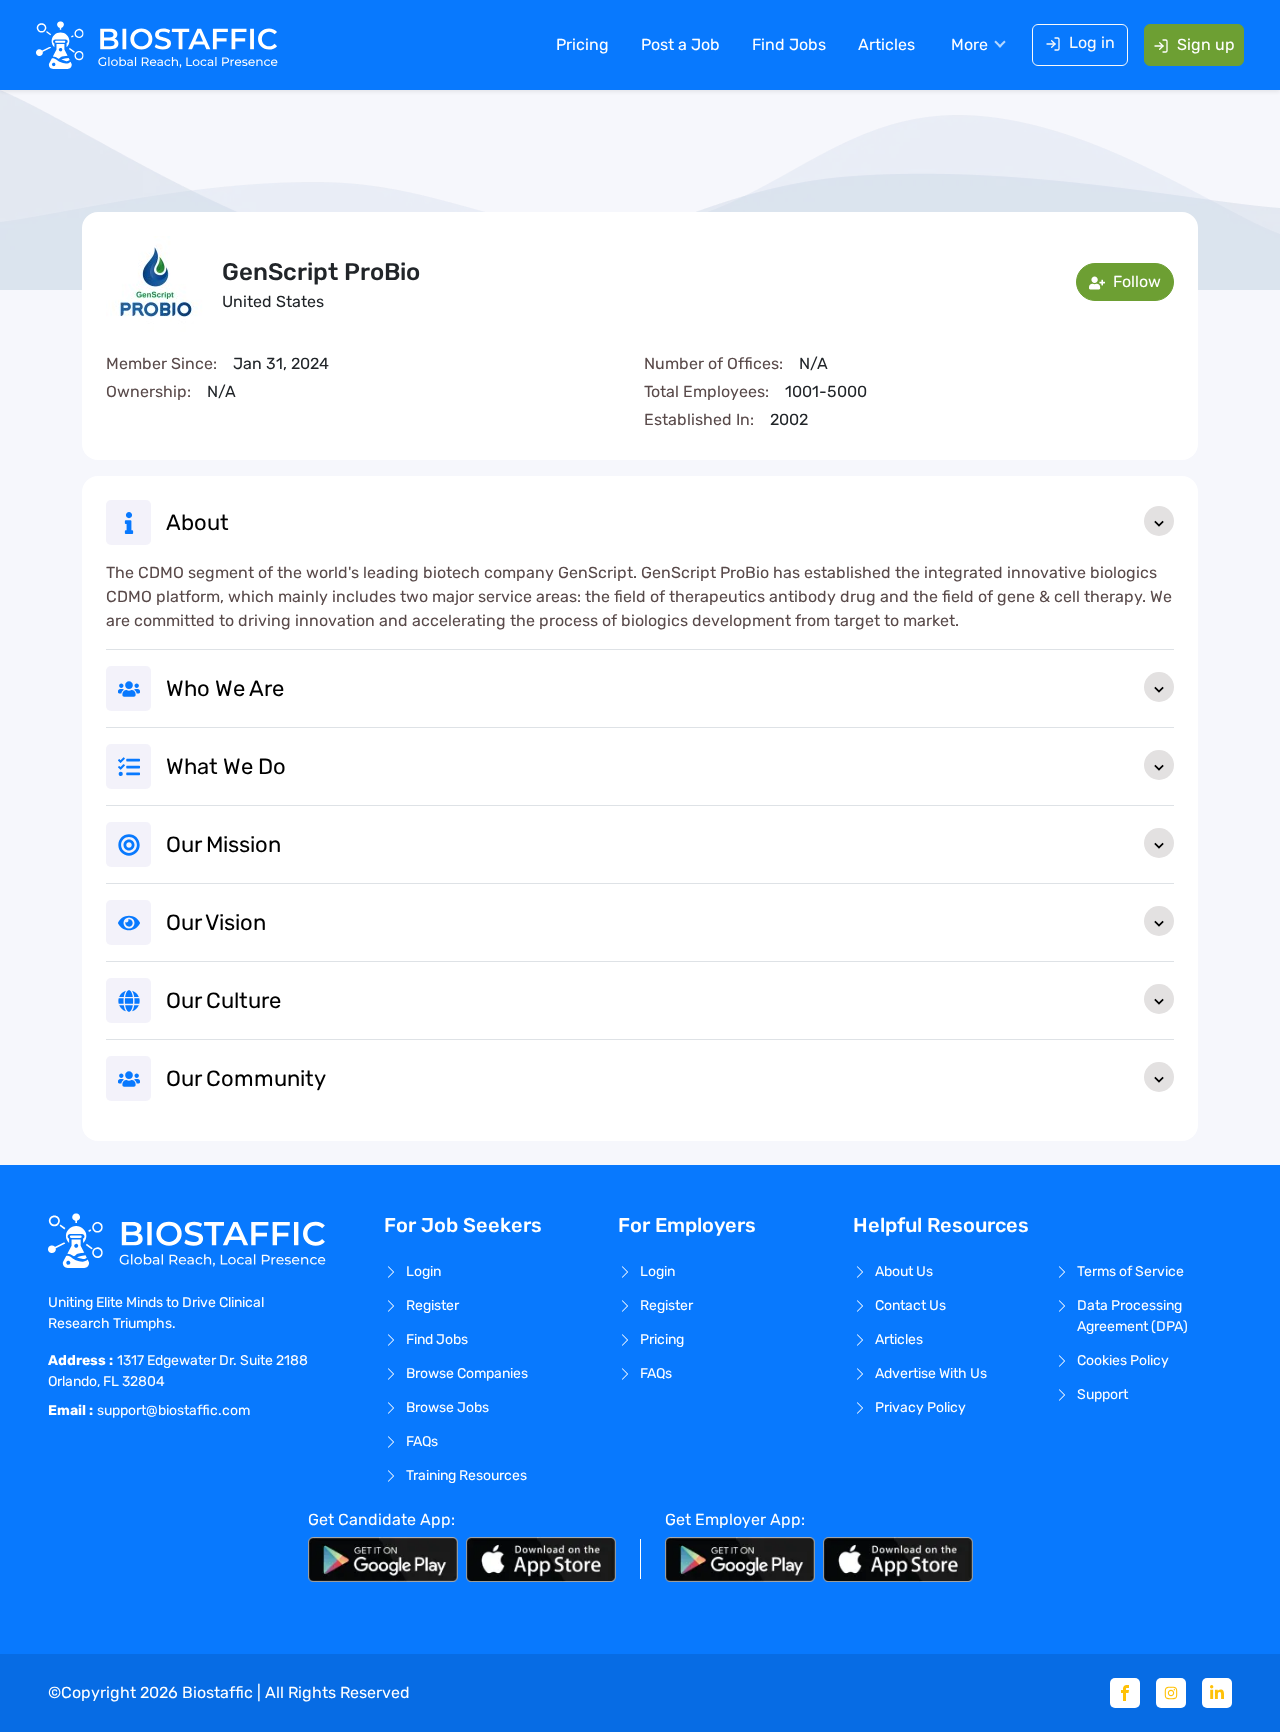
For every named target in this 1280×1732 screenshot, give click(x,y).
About (197, 522)
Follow (1135, 281)
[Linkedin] (1217, 1693)
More (969, 44)
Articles (886, 44)
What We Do (226, 766)
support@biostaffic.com (173, 1410)
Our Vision (216, 922)
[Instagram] (1171, 1693)
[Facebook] (1125, 1693)
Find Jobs (789, 44)
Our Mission (223, 844)
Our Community (246, 1078)
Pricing (582, 44)
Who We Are (225, 688)
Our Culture (223, 1000)
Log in (1092, 42)
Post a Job (680, 44)
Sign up (1206, 44)
